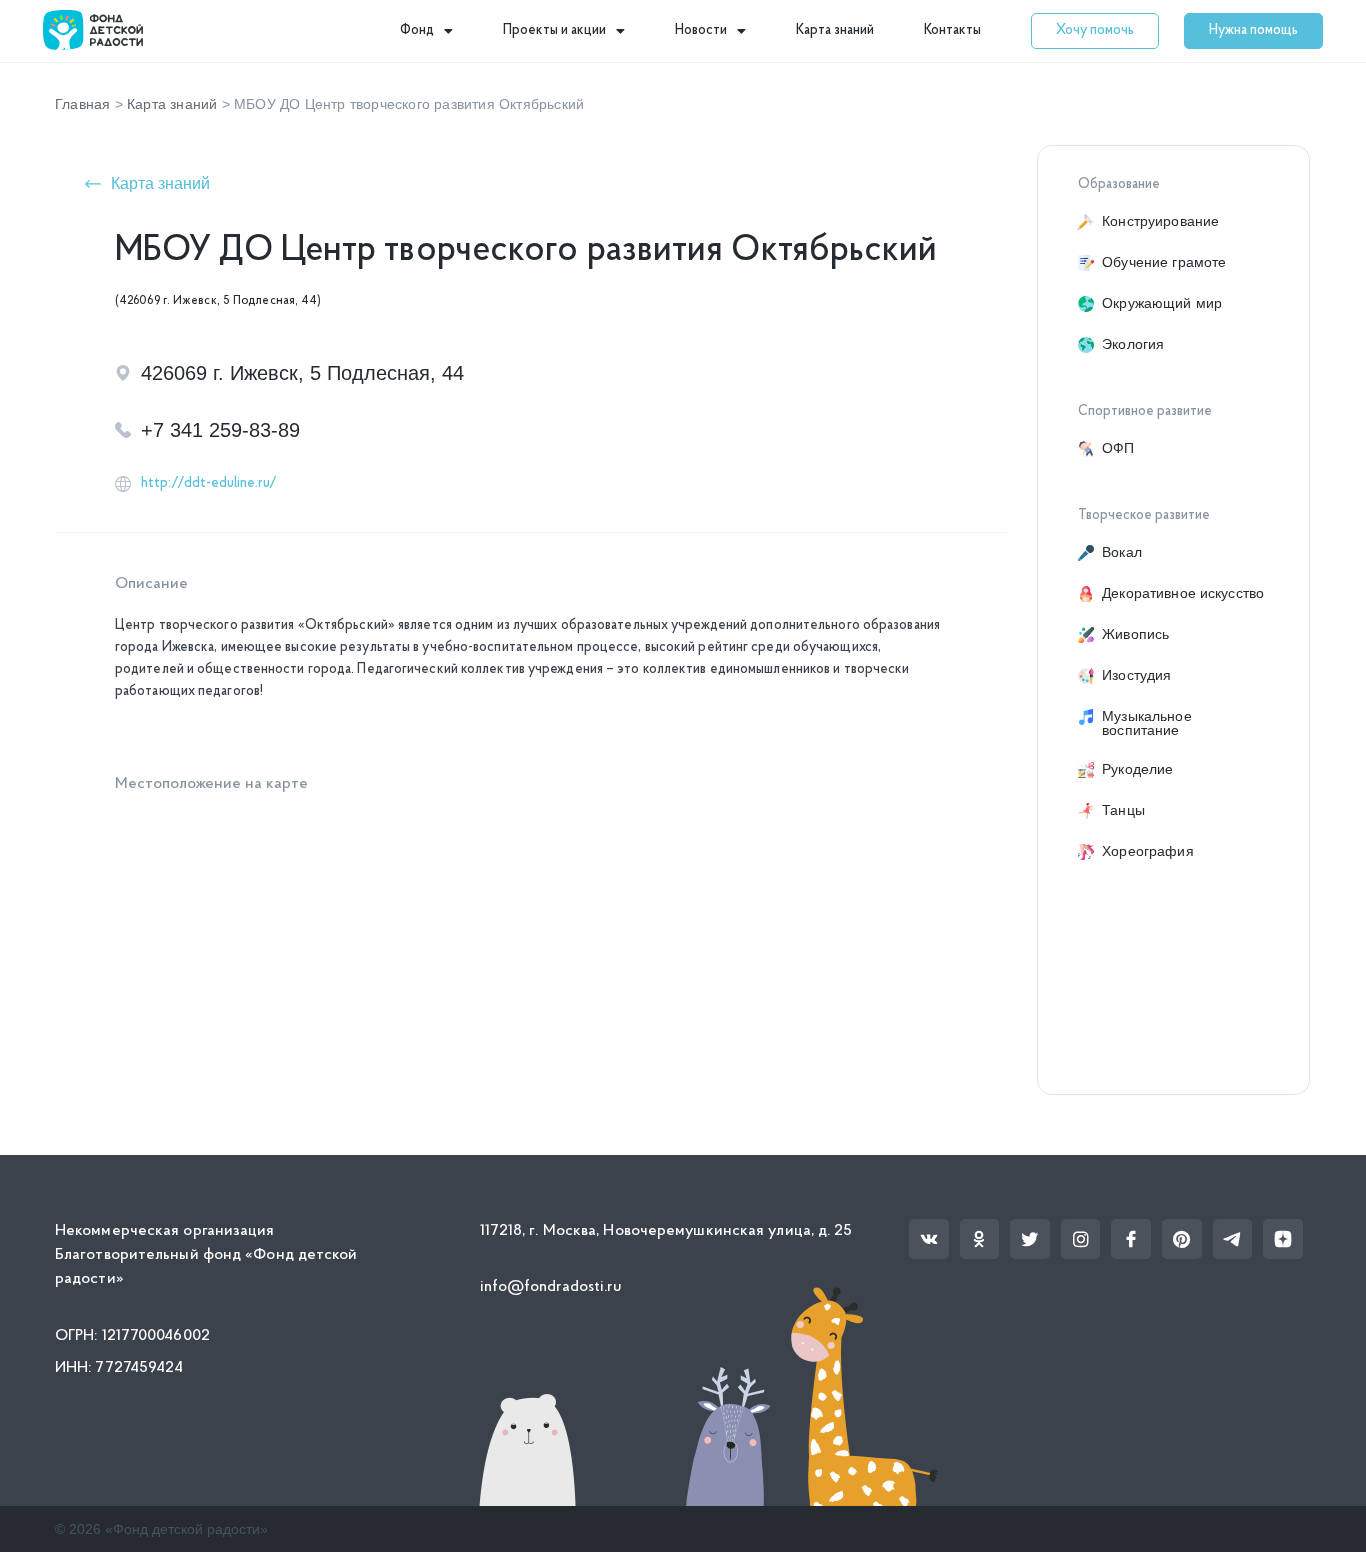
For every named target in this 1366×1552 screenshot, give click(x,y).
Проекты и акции (554, 30)
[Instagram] (1081, 1239)
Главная (82, 104)
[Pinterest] (1182, 1239)
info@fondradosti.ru (551, 1287)
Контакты (952, 30)
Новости (701, 30)
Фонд (417, 30)
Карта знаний (835, 30)
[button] (1095, 31)
